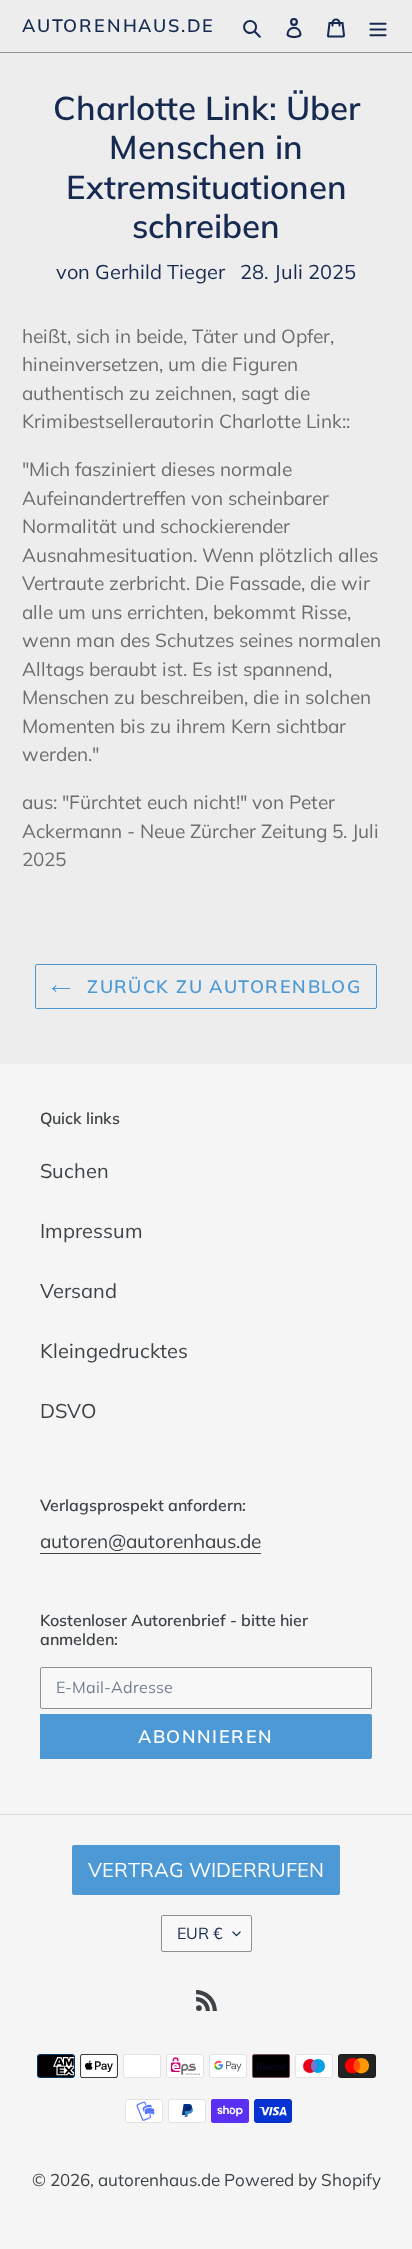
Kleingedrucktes (114, 1350)
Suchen (74, 1170)
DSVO (68, 1410)
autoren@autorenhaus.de (150, 1541)
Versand (78, 1290)
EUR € (200, 1933)
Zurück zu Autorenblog (221, 986)
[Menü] (378, 26)
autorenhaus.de (118, 26)
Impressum (91, 1230)
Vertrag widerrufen (206, 1869)
